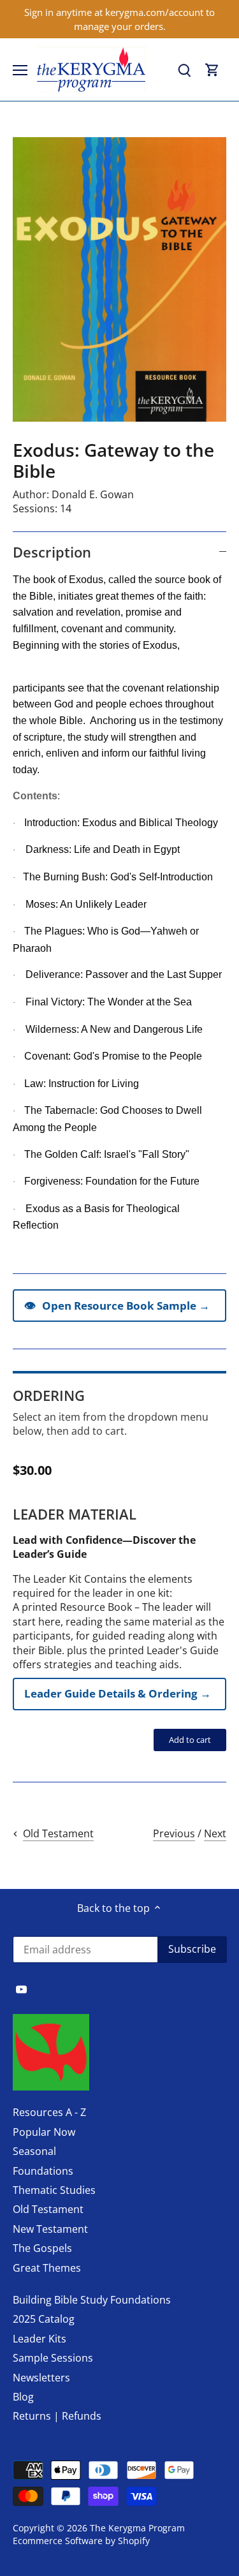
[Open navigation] (20, 70)
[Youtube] (21, 1988)
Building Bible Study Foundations (92, 2300)
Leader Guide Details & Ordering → (118, 1693)
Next (215, 1833)
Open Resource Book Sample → (117, 1305)
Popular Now (44, 2132)
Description (52, 552)
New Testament (50, 2229)
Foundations (43, 2171)
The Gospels (42, 2248)
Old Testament (48, 2209)
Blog (23, 2397)
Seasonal (34, 2151)
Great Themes (47, 2268)
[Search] (184, 70)
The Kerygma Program (137, 2528)
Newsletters (41, 2378)
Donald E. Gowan (93, 494)
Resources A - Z (49, 2112)
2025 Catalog (44, 2319)
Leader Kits (40, 2339)
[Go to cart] (212, 70)
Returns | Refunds (57, 2416)
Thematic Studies (54, 2190)
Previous (174, 1833)
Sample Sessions (53, 2358)
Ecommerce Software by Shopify (81, 2541)
